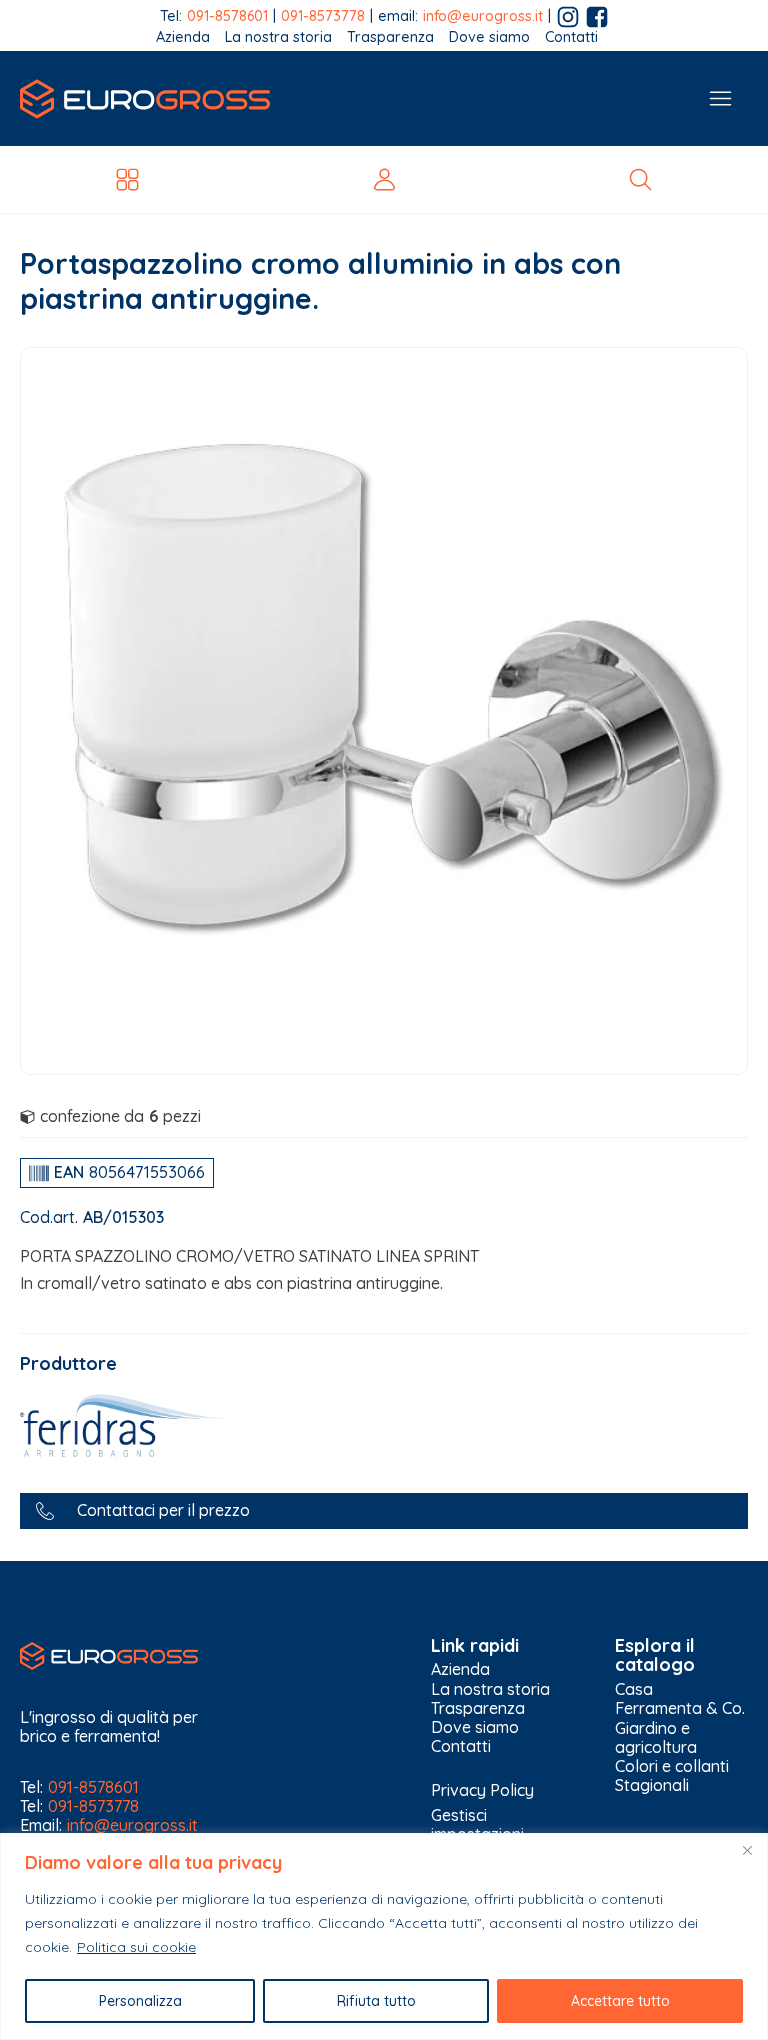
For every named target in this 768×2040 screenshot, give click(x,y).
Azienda (183, 37)
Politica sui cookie (136, 1947)
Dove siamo (489, 37)
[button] (384, 1510)
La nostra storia (278, 37)
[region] (384, 1936)
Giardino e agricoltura (656, 1738)
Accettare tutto (620, 2001)
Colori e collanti (672, 1766)
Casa (634, 1689)
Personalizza (140, 2001)
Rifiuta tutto (376, 2001)
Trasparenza (390, 37)
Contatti (571, 37)
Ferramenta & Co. (680, 1708)
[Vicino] (747, 1850)
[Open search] (640, 179)
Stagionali (652, 1785)
